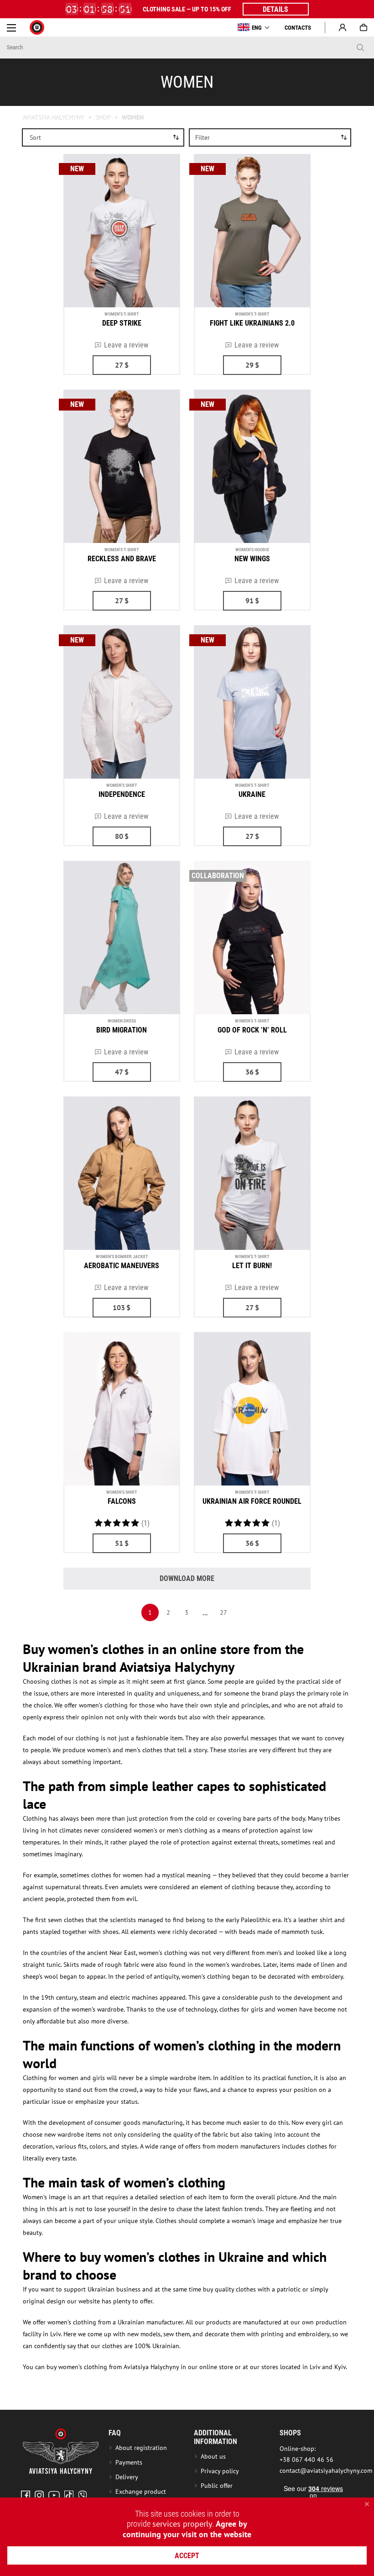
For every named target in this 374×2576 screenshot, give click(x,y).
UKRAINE (252, 794)
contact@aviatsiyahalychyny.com (326, 2471)
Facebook (26, 2495)
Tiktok (69, 2495)
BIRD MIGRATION (122, 1030)
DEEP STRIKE (122, 323)
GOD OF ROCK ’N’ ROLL (252, 1030)
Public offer (217, 2486)
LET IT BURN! (252, 1266)
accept (187, 2556)
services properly (182, 2524)
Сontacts (298, 28)
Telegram (83, 2495)
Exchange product (141, 2492)
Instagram (39, 2495)
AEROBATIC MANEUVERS (122, 1266)
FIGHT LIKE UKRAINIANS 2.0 (252, 323)
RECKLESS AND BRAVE (122, 559)
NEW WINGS (252, 559)
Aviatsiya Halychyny (54, 117)
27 (223, 1612)
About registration (143, 2448)
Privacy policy (220, 2471)
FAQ (115, 2433)
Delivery (127, 2477)
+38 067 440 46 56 (306, 2460)
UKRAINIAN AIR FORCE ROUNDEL (252, 1501)
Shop (103, 117)
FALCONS (122, 1501)
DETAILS (275, 9)
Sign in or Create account (343, 27)
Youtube (54, 2495)
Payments (129, 2462)
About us (213, 2456)
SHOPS (290, 2433)
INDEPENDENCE (122, 794)
